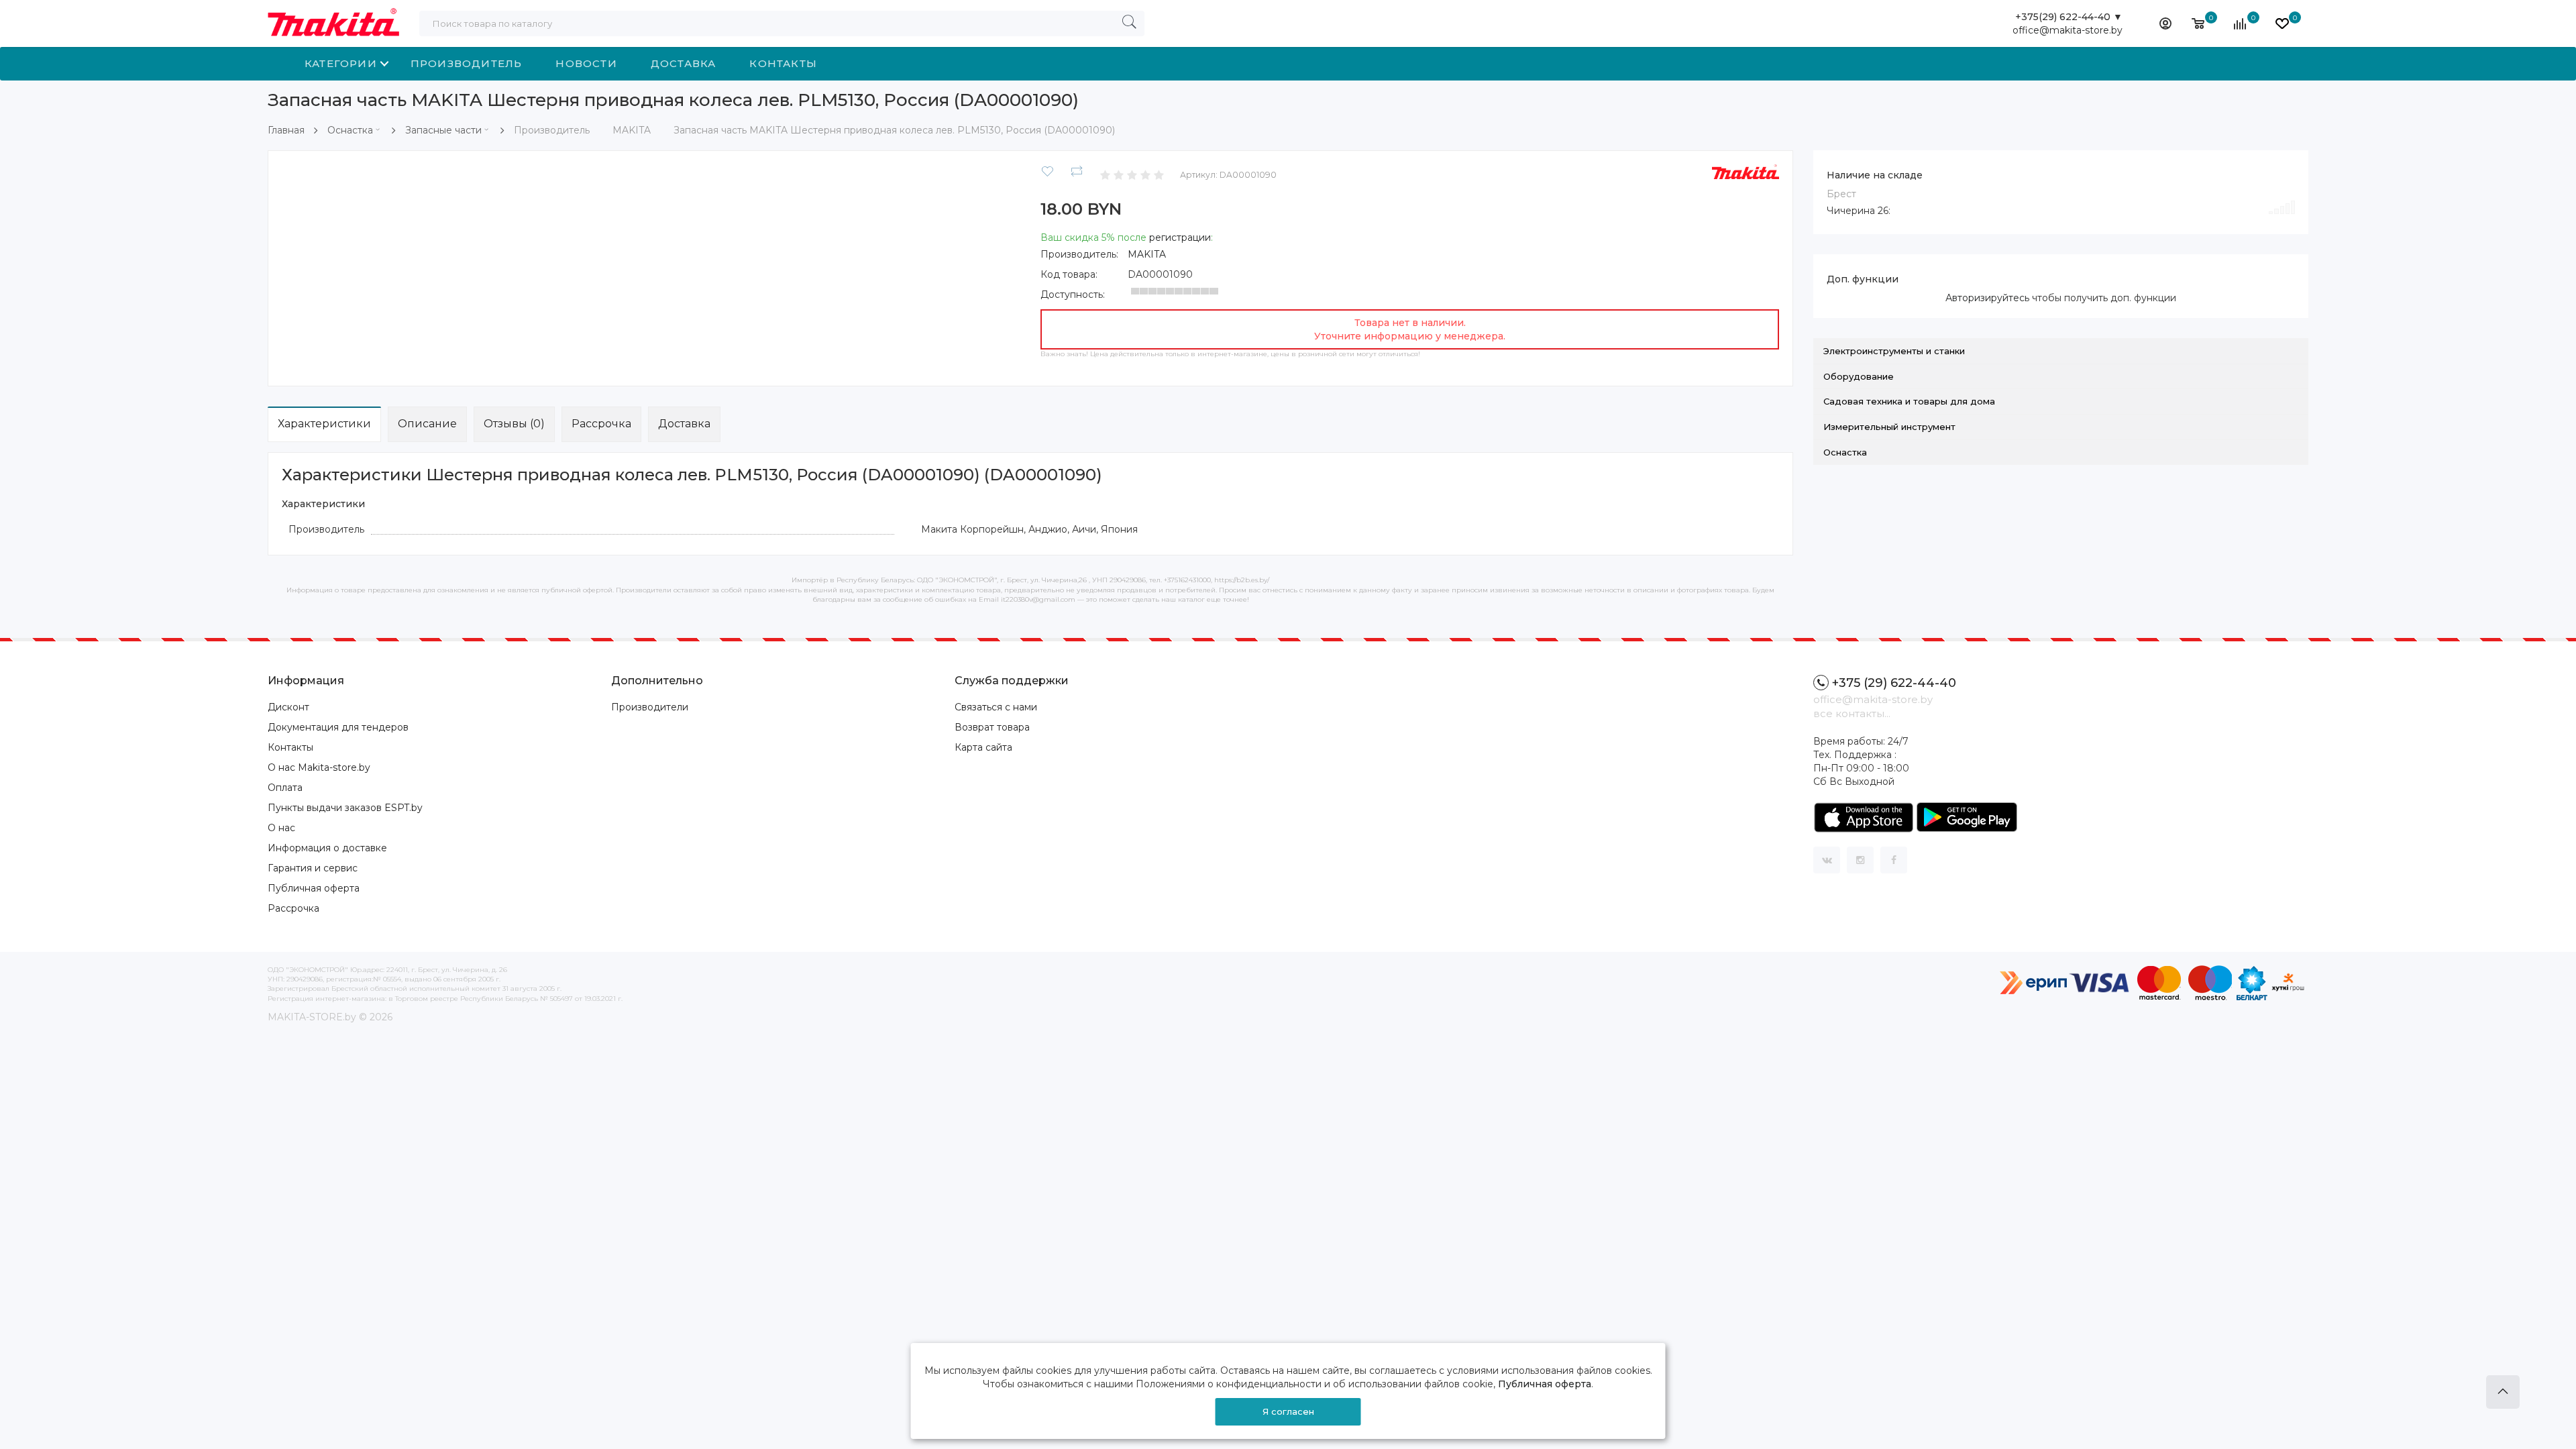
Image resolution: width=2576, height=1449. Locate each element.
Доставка (684, 63)
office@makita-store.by (2068, 30)
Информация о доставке (327, 848)
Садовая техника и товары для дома (1909, 401)
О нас (281, 828)
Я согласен (1288, 1411)
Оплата (285, 788)
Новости (586, 63)
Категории (341, 63)
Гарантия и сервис (313, 868)
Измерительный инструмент (1889, 427)
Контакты (783, 63)
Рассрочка (601, 424)
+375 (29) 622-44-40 (1894, 683)
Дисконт (288, 707)
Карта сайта (983, 747)
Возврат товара (992, 727)
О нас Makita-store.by (319, 767)
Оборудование (1859, 376)
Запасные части (443, 130)
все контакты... (1852, 713)
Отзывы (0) (514, 424)
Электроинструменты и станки (1894, 351)
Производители (650, 707)
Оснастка (350, 130)
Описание (427, 424)
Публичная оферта (314, 888)
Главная (286, 130)
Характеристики (324, 424)
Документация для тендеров (338, 727)
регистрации (1180, 237)
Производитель (467, 63)
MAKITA (1147, 254)
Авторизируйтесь (1987, 298)
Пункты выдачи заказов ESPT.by (345, 808)
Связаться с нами (996, 707)
